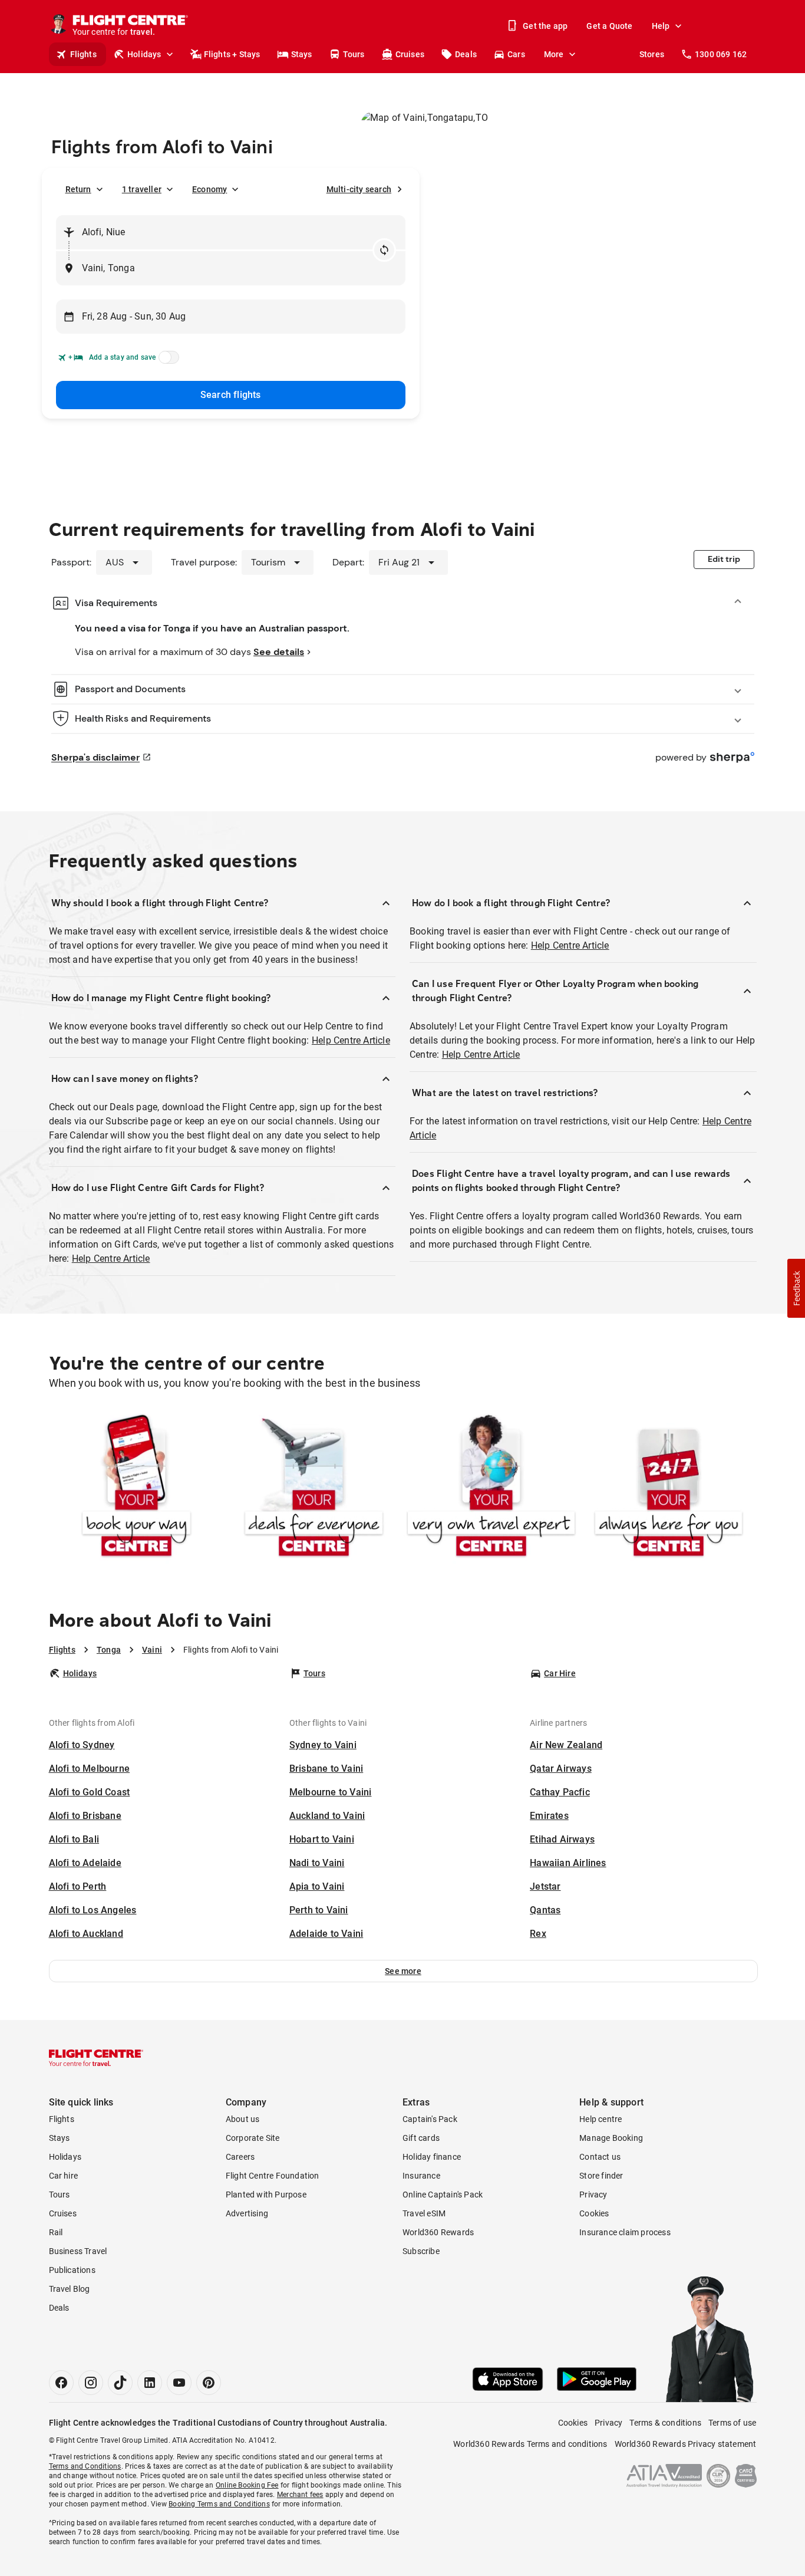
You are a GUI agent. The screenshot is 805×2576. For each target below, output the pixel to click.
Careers (240, 2157)
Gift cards (421, 2138)
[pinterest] (209, 2383)
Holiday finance (432, 2157)
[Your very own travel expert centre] (491, 1488)
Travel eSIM (424, 2213)
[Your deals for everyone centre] (314, 1488)
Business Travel (78, 2251)
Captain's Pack (430, 2119)
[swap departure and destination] (384, 250)
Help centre (601, 2119)
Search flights (231, 395)
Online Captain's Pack (443, 2195)
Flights (83, 54)
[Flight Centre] (96, 2058)
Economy (210, 189)
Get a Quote (609, 26)
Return (78, 189)
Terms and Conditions (85, 2466)
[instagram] (91, 2383)
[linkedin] (150, 2383)
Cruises (410, 54)
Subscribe (421, 2251)
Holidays (144, 54)
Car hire (64, 2176)
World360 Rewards (438, 2232)
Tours (354, 54)
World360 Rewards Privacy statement (686, 2444)
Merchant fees (300, 2495)
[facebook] (61, 2383)
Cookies (594, 2213)
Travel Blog (70, 2289)
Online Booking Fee (247, 2485)
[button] (403, 1971)
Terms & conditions (665, 2423)
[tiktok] (120, 2383)
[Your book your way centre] (136, 1488)
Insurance (421, 2176)
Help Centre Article (351, 1040)
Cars (516, 54)
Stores (652, 54)
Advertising (247, 2213)
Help (661, 26)
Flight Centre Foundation (273, 2176)
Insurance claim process (625, 2232)
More (554, 54)
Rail (56, 2232)
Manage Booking (611, 2138)
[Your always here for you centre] (669, 1488)
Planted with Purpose (266, 2195)
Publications (72, 2270)
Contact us (600, 2157)
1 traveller (142, 189)
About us (243, 2119)
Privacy (593, 2195)
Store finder (601, 2176)
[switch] (167, 361)
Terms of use (732, 2423)
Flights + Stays (232, 54)
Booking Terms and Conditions (219, 2504)
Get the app (545, 26)
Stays (302, 54)
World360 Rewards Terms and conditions (530, 2444)
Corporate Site (253, 2138)
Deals (466, 54)
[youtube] (179, 2383)
